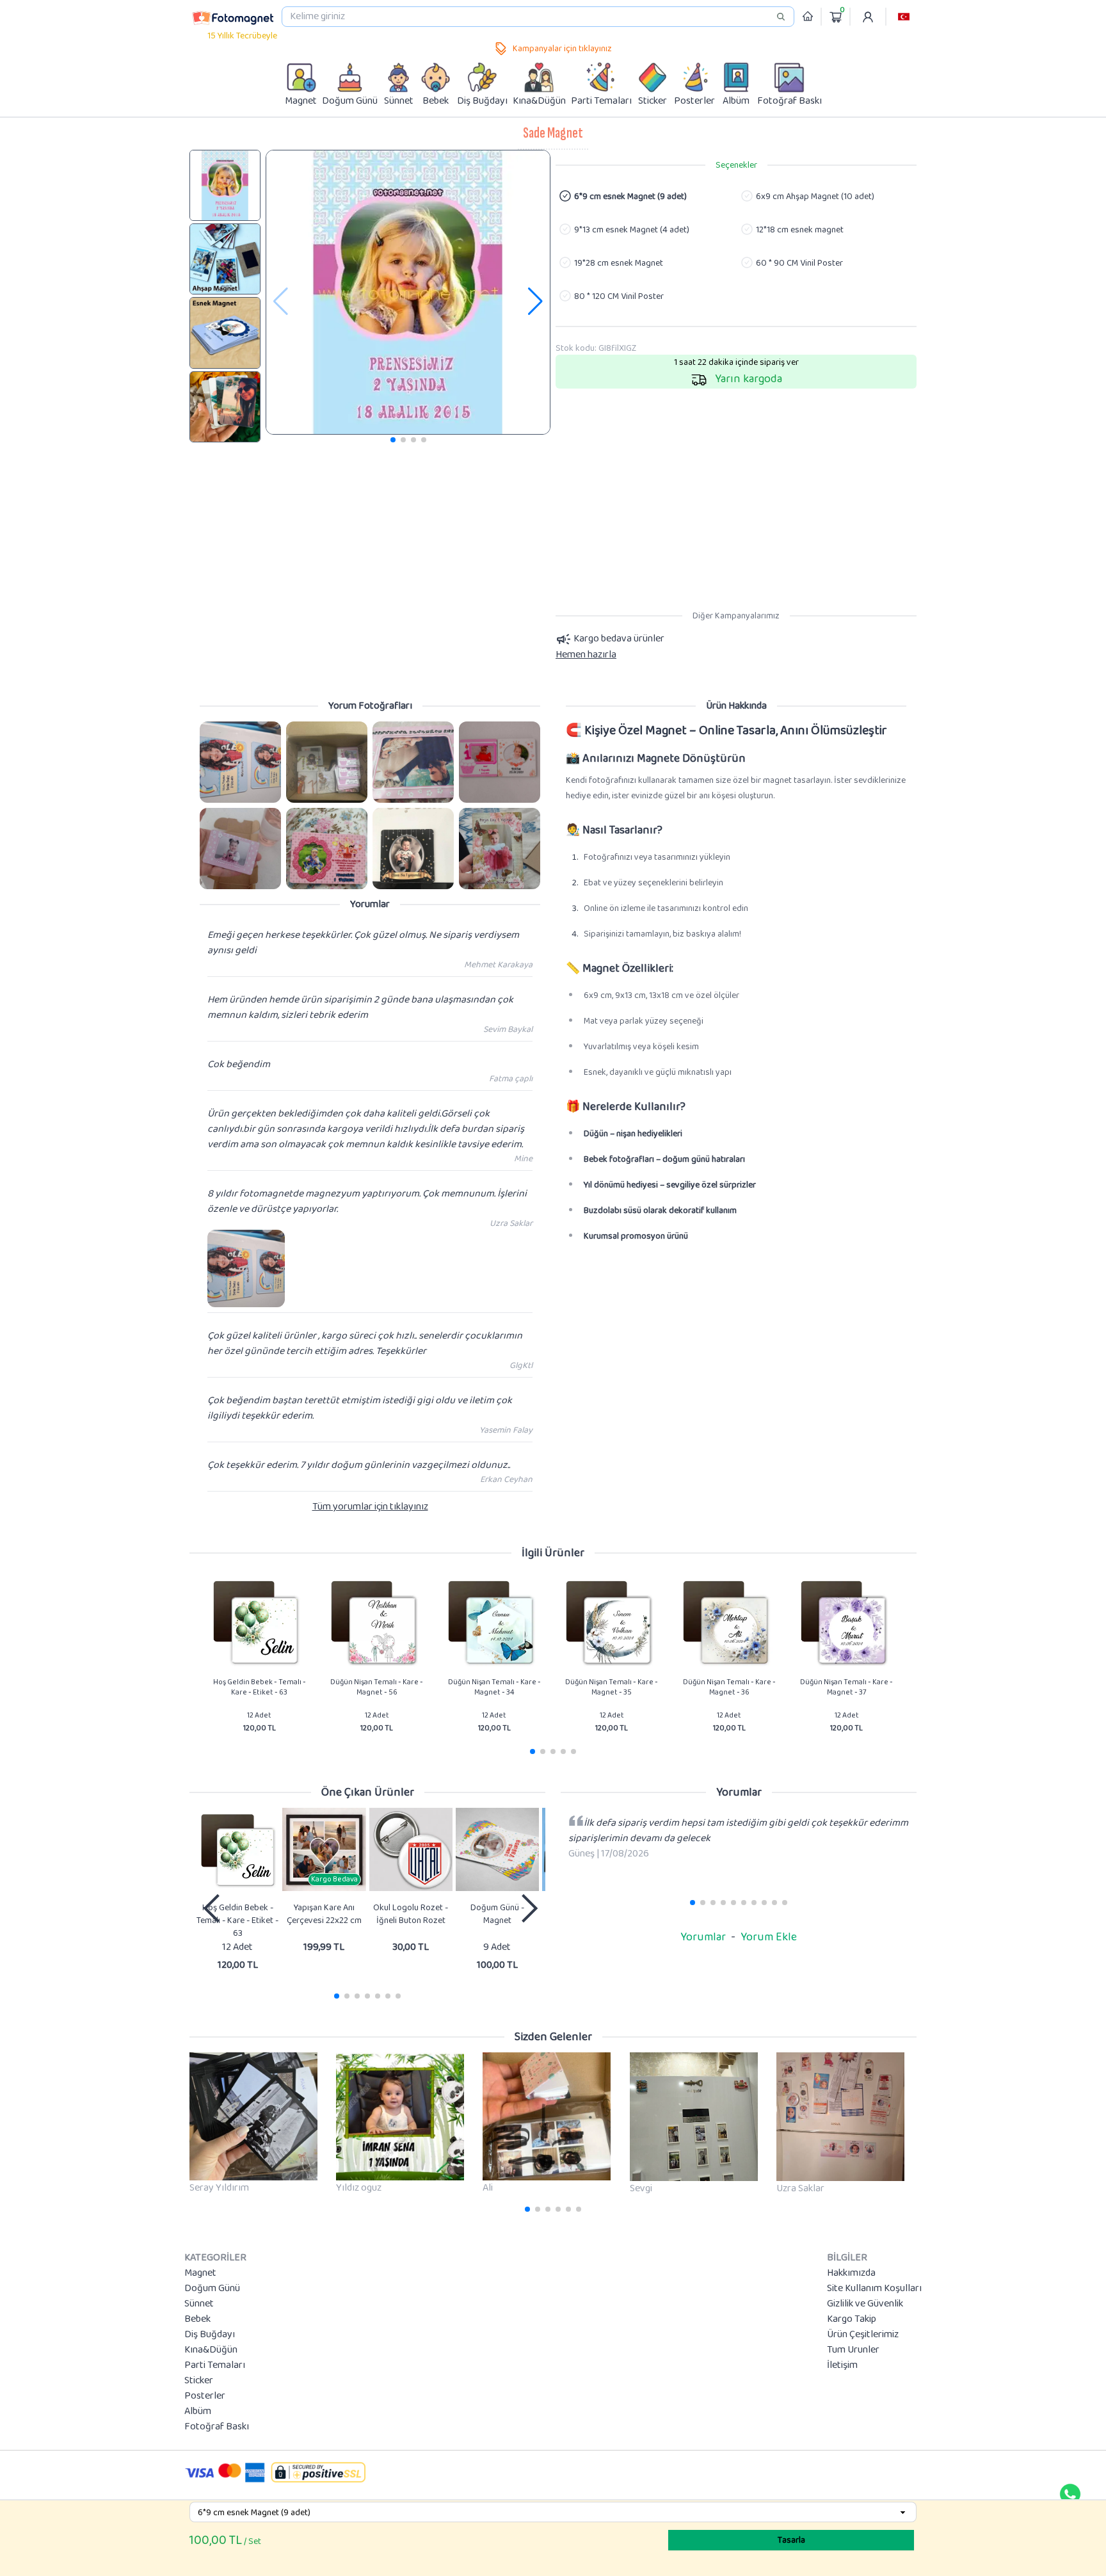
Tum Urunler (853, 2350)
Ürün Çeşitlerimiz (863, 2335)
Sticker (199, 2381)
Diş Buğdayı (210, 2335)
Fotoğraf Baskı (217, 2427)
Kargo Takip (852, 2319)
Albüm (198, 2411)
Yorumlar (703, 1937)
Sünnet (199, 2304)
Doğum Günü (212, 2289)
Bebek (197, 2319)
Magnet (200, 2273)
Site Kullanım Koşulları (874, 2289)
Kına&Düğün (211, 2350)
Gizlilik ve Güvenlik (865, 2304)
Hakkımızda (851, 2273)
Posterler (205, 2396)
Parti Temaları (215, 2365)
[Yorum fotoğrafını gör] (240, 762)
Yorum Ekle (769, 1937)
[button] (904, 17)
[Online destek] (1070, 2494)
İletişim (842, 2365)
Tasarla (791, 2540)
